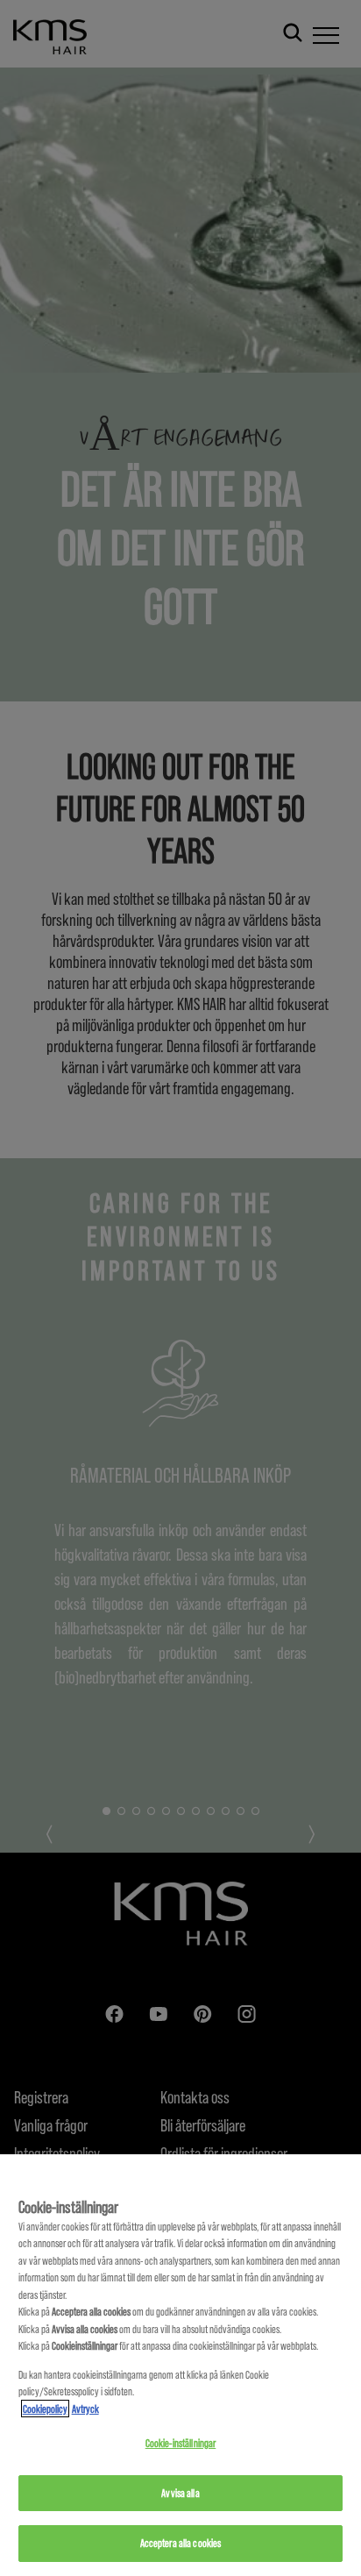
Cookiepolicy (45, 2409)
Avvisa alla (180, 2493)
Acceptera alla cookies (181, 2543)
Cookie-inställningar (181, 2443)
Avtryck (85, 2409)
